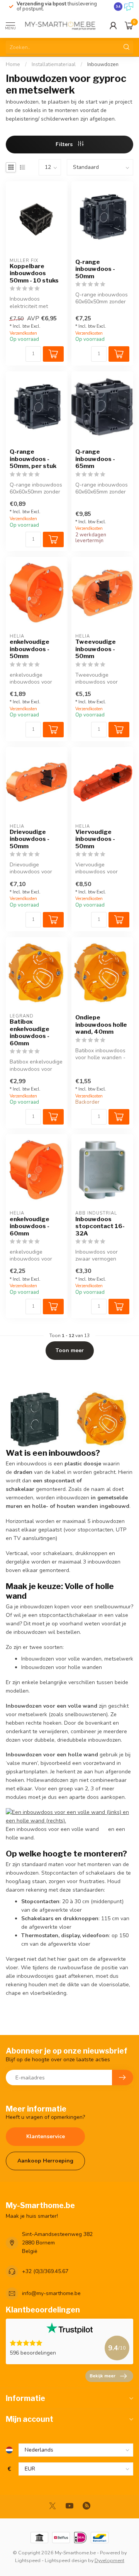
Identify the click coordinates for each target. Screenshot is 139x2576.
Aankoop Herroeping (45, 2161)
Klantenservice (46, 2136)
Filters (65, 144)
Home (13, 65)
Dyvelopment (109, 2560)
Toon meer (70, 1350)
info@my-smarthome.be (51, 2293)
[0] (129, 26)
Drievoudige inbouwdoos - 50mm (30, 839)
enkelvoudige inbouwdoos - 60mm (30, 1226)
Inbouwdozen (103, 65)
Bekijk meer (103, 2376)
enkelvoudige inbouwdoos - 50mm (30, 649)
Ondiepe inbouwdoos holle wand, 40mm (101, 1025)
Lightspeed (28, 2560)
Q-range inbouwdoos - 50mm (95, 269)
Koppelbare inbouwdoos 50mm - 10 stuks (34, 273)
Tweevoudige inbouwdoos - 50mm (96, 649)
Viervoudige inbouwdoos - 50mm (95, 839)
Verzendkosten (23, 333)
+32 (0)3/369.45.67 (45, 2271)
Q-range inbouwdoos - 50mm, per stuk (33, 459)
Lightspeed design (66, 2560)
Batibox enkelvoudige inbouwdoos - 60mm (30, 1032)
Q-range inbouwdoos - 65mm (95, 459)
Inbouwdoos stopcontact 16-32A (100, 1226)
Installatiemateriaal (54, 65)
